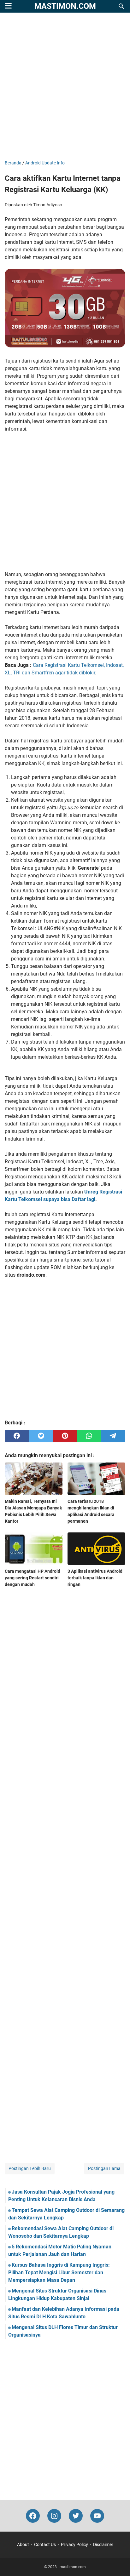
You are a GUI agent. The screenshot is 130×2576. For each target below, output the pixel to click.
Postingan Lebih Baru (30, 2168)
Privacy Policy (74, 2545)
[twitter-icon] (76, 2516)
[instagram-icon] (54, 2516)
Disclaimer (103, 2545)
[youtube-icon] (97, 2516)
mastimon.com (65, 6)
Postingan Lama (104, 2168)
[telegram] (113, 1436)
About (23, 2545)
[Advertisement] (65, 87)
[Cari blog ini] (121, 6)
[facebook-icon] (33, 2516)
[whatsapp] (89, 1436)
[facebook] (17, 1436)
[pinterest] (65, 1436)
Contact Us (45, 2545)
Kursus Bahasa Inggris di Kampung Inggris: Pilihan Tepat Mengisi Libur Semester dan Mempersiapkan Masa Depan (59, 2273)
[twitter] (41, 1436)
